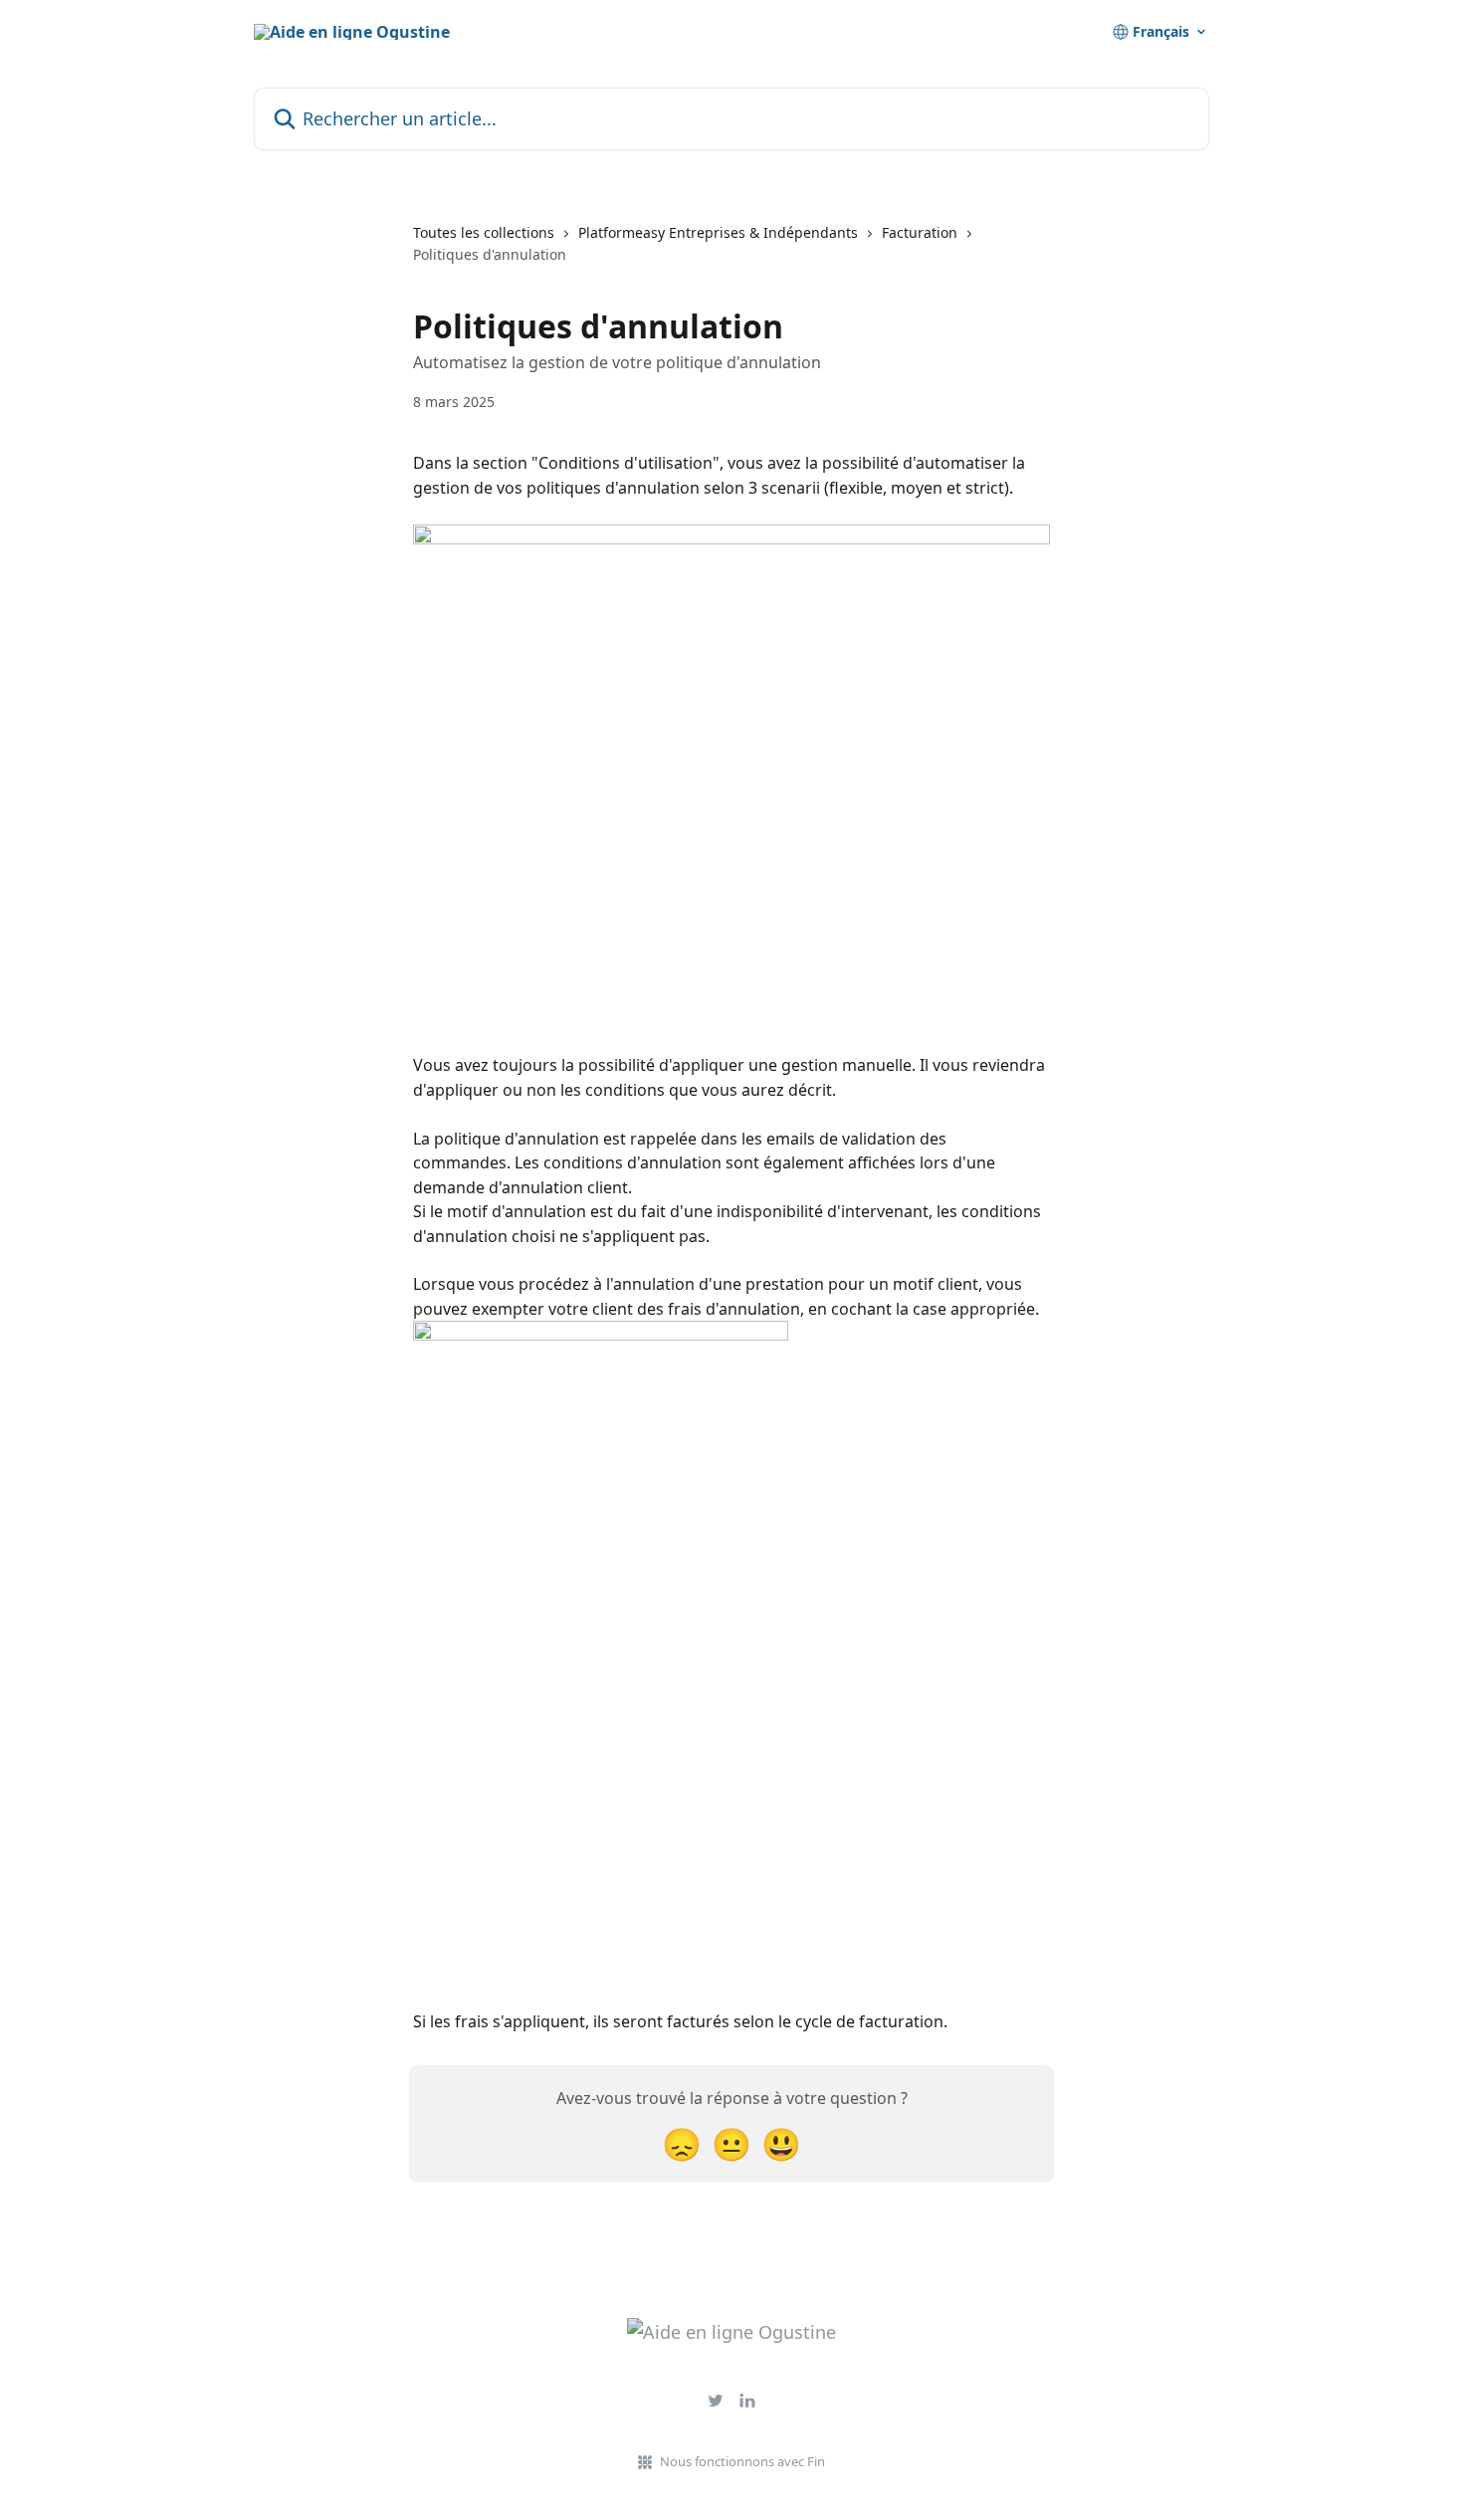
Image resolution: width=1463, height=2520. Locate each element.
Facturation (920, 232)
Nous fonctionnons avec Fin (742, 2461)
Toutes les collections (484, 232)
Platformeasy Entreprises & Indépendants (718, 232)
